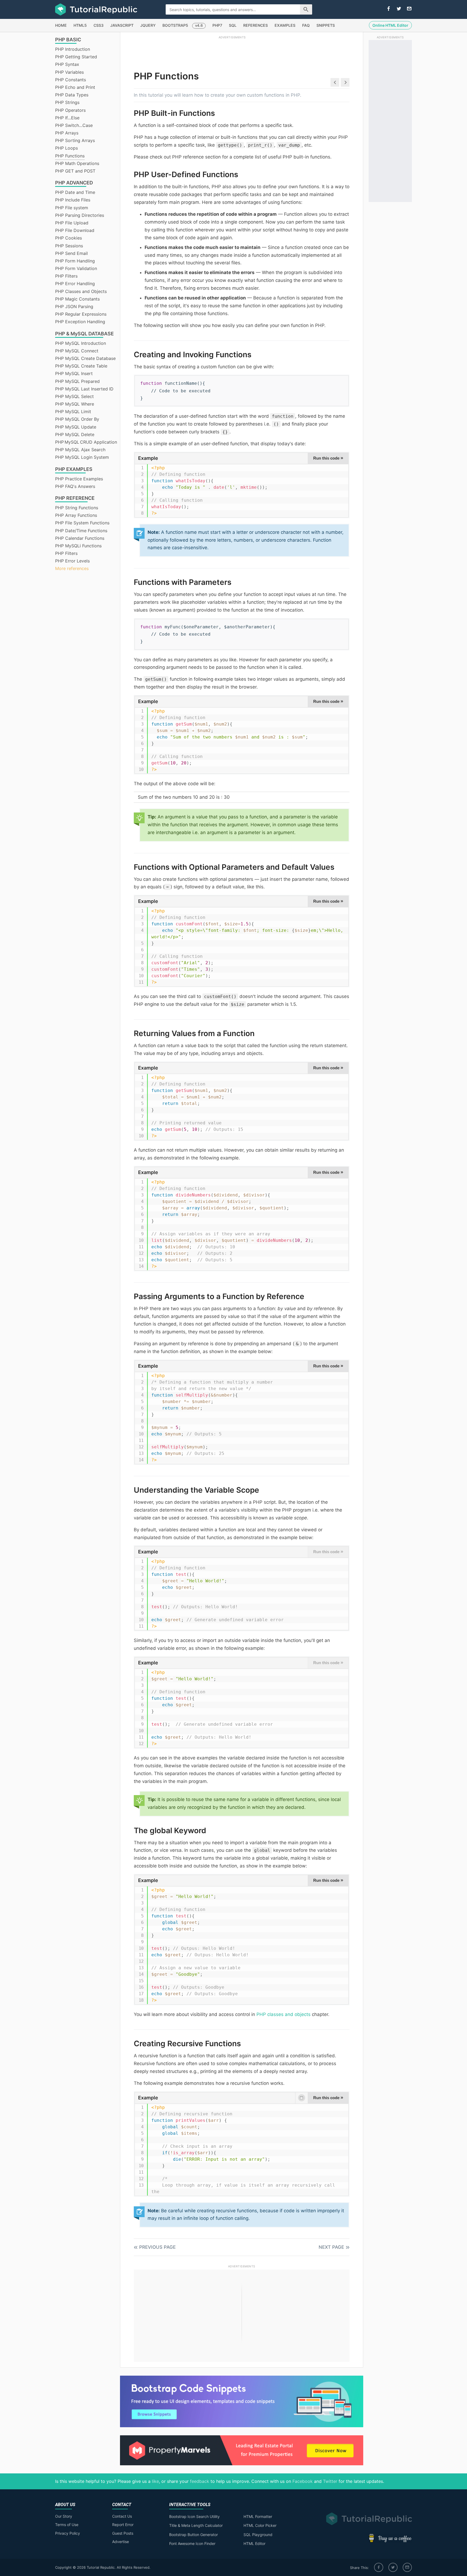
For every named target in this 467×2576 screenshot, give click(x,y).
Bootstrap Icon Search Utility (194, 2516)
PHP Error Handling (75, 284)
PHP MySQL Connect (77, 351)
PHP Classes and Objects (81, 291)
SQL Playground (258, 2535)
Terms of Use (67, 2525)
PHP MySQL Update (76, 427)
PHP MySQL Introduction (81, 343)
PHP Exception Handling (80, 322)
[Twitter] (393, 2567)
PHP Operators (70, 110)
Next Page (331, 2247)
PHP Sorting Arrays (75, 140)
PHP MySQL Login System (82, 457)
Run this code (328, 458)
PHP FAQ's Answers (75, 486)
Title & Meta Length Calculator (196, 2525)
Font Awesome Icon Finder (192, 2543)
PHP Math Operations (77, 163)
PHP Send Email (71, 253)
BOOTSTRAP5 (175, 25)
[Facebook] (379, 2567)
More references (72, 568)
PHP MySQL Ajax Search (80, 450)
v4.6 (199, 25)
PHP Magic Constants (77, 299)
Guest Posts (123, 2533)
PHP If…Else (67, 118)
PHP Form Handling (75, 261)
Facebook (303, 2481)
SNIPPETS (326, 25)
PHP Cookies (69, 238)
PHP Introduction (73, 49)
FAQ (306, 25)
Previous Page (157, 2247)
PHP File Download (75, 230)
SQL (233, 25)
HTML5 (80, 25)
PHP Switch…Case (74, 125)
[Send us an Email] (409, 9)
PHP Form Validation (76, 268)
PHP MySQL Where (75, 404)
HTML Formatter (258, 2516)
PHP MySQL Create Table (81, 366)
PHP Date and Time (75, 192)
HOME (61, 25)
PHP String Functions (77, 508)
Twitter (330, 2481)
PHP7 (217, 25)
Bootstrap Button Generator (194, 2535)
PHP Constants (71, 80)
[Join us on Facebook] (389, 9)
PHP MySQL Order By (77, 419)
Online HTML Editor (390, 25)
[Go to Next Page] (345, 82)
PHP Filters (66, 276)
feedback (200, 2481)
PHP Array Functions (76, 515)
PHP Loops (66, 148)
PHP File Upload (72, 223)
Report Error (123, 2525)
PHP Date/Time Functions (81, 531)
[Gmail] (407, 2567)
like (155, 2481)
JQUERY (148, 25)
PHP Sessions (69, 246)
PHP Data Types (72, 95)
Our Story (64, 2516)
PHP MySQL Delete (75, 434)
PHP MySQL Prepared (77, 381)
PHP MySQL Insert (74, 373)
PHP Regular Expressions (81, 314)
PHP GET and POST (75, 171)
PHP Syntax (67, 64)
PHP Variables (69, 72)
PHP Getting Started (76, 57)
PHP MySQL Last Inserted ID (84, 389)
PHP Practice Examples (79, 479)
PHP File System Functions (82, 523)
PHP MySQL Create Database (85, 358)
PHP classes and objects (283, 2014)
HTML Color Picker (260, 2525)
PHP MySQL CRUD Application (86, 442)
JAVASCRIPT (122, 25)
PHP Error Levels (72, 561)
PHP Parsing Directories (80, 215)
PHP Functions (70, 156)
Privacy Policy (68, 2533)
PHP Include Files (73, 200)
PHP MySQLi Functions (78, 546)
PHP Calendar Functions (80, 538)
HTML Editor (254, 2543)
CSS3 (99, 25)
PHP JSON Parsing (74, 306)
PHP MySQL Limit (73, 412)
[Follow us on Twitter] (399, 9)
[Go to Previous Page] (335, 82)
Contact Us (122, 2516)
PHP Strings (67, 102)
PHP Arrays (67, 133)
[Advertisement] (232, 52)
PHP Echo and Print (75, 87)
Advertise (121, 2542)
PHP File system (72, 208)
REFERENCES (256, 25)
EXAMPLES (285, 25)
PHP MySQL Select (74, 396)
